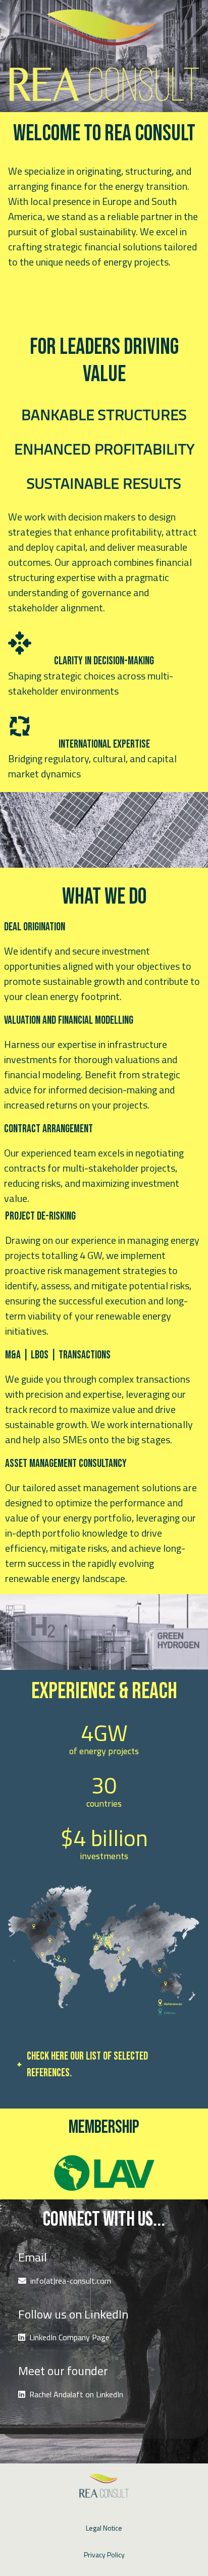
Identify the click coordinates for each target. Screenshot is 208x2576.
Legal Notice (104, 2528)
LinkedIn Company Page (69, 2337)
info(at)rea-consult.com (71, 2281)
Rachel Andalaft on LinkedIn (76, 2394)
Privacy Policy (104, 2555)
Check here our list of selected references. (87, 2065)
